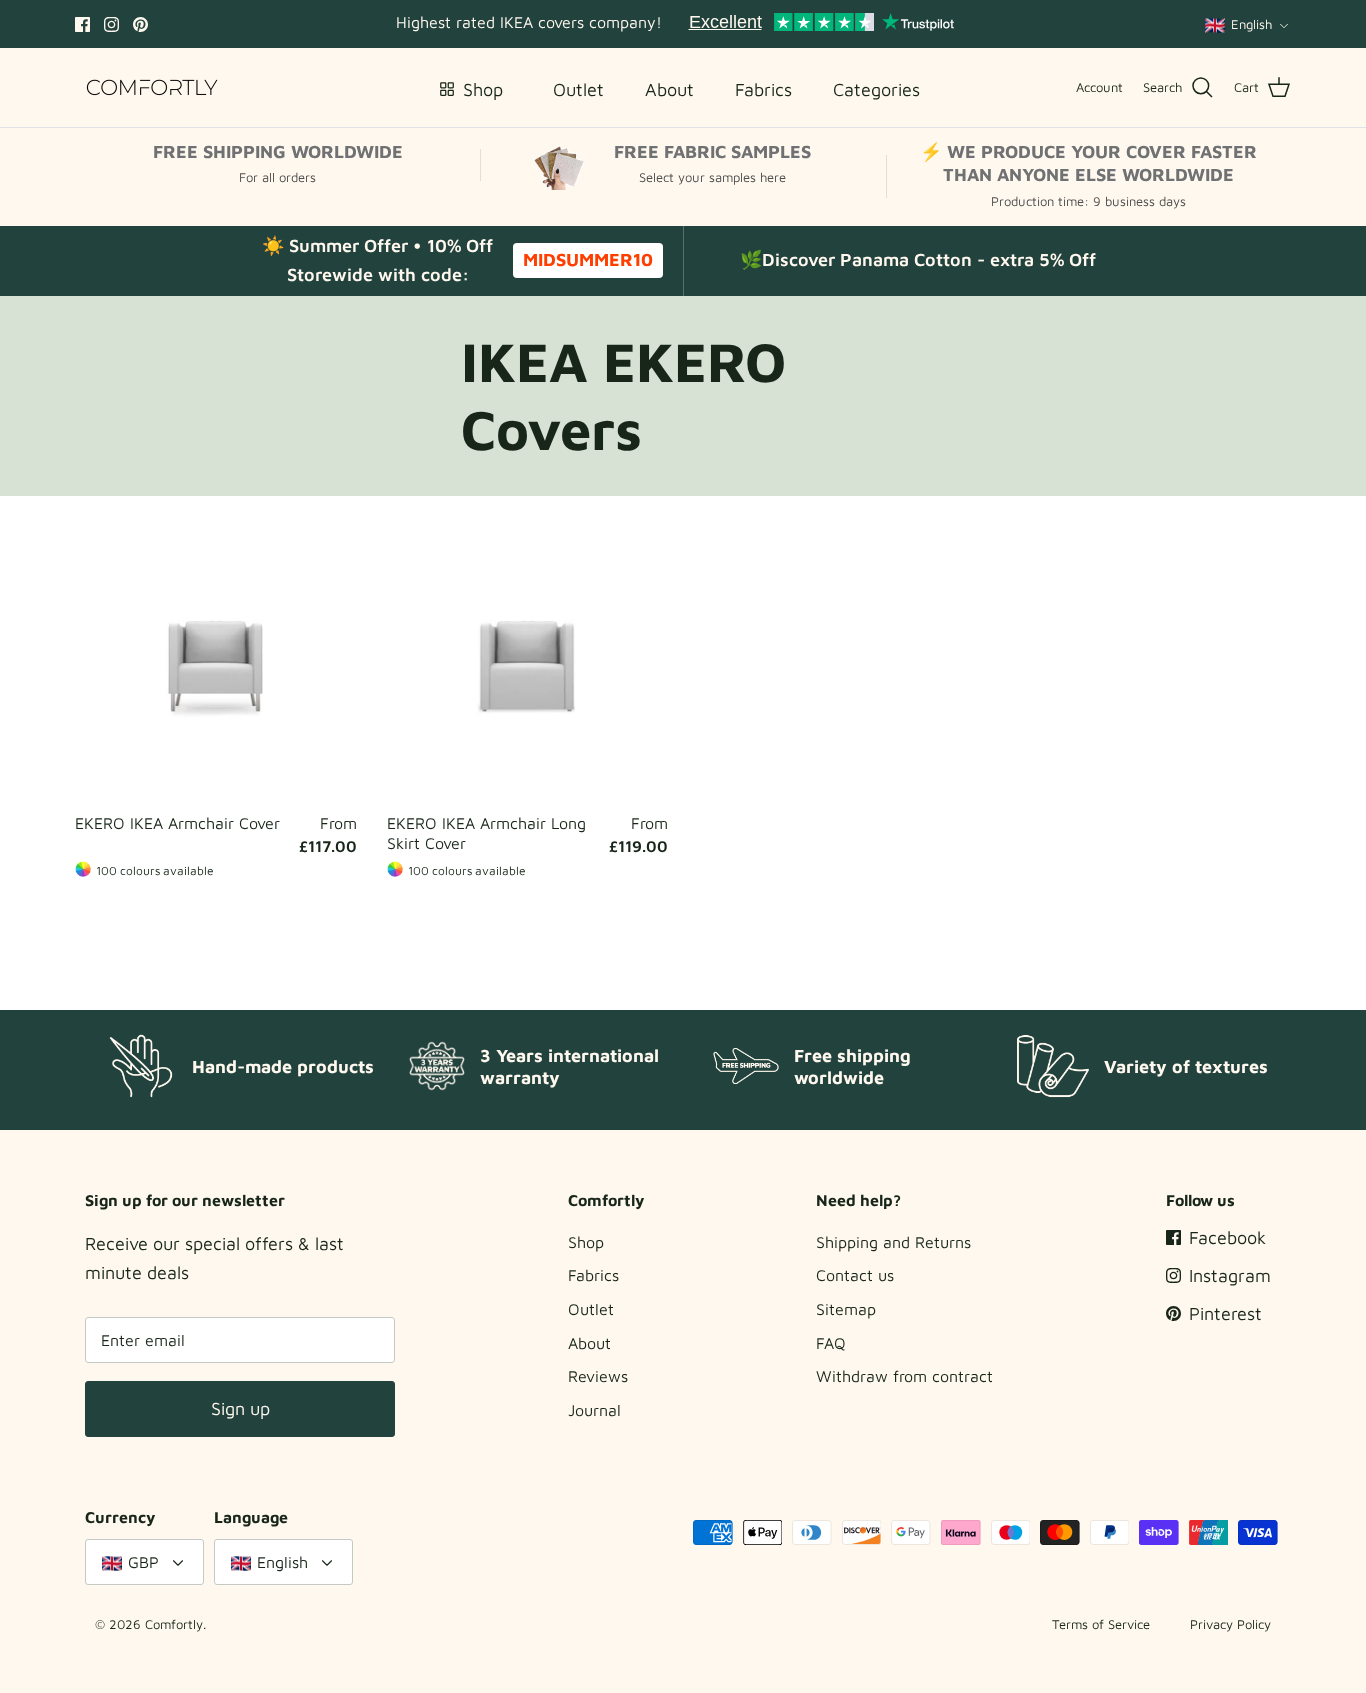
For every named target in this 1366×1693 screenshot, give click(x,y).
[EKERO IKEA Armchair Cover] (216, 663)
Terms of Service (1101, 1624)
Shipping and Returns (893, 1242)
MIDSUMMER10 (588, 259)
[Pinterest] (140, 24)
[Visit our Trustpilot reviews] (821, 24)
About (589, 1343)
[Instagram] (111, 24)
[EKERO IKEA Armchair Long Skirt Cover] (528, 663)
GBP (143, 1562)
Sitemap (846, 1309)
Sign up (240, 1408)
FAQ (831, 1343)
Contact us (855, 1275)
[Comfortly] (152, 87)
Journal (594, 1410)
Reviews (598, 1376)
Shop (586, 1242)
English (1251, 24)
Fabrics (593, 1275)
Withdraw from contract (904, 1376)
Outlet (591, 1309)
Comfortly (174, 1624)
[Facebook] (82, 24)
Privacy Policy (1230, 1624)
